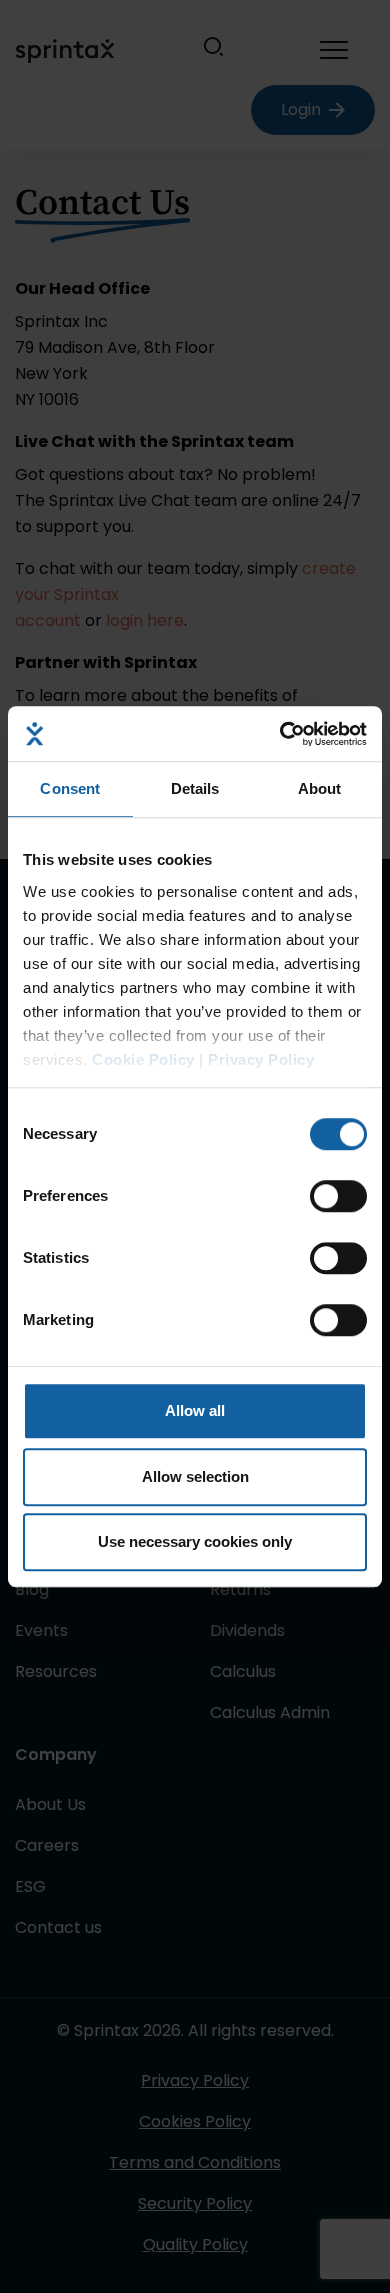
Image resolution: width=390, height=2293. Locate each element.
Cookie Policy (143, 1059)
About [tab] (320, 788)
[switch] (338, 1196)
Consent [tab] (70, 788)
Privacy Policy (261, 1059)
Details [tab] (195, 788)
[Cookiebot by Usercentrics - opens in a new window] (280, 734)
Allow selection (195, 1476)
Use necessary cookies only (195, 1541)
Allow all (195, 1410)
